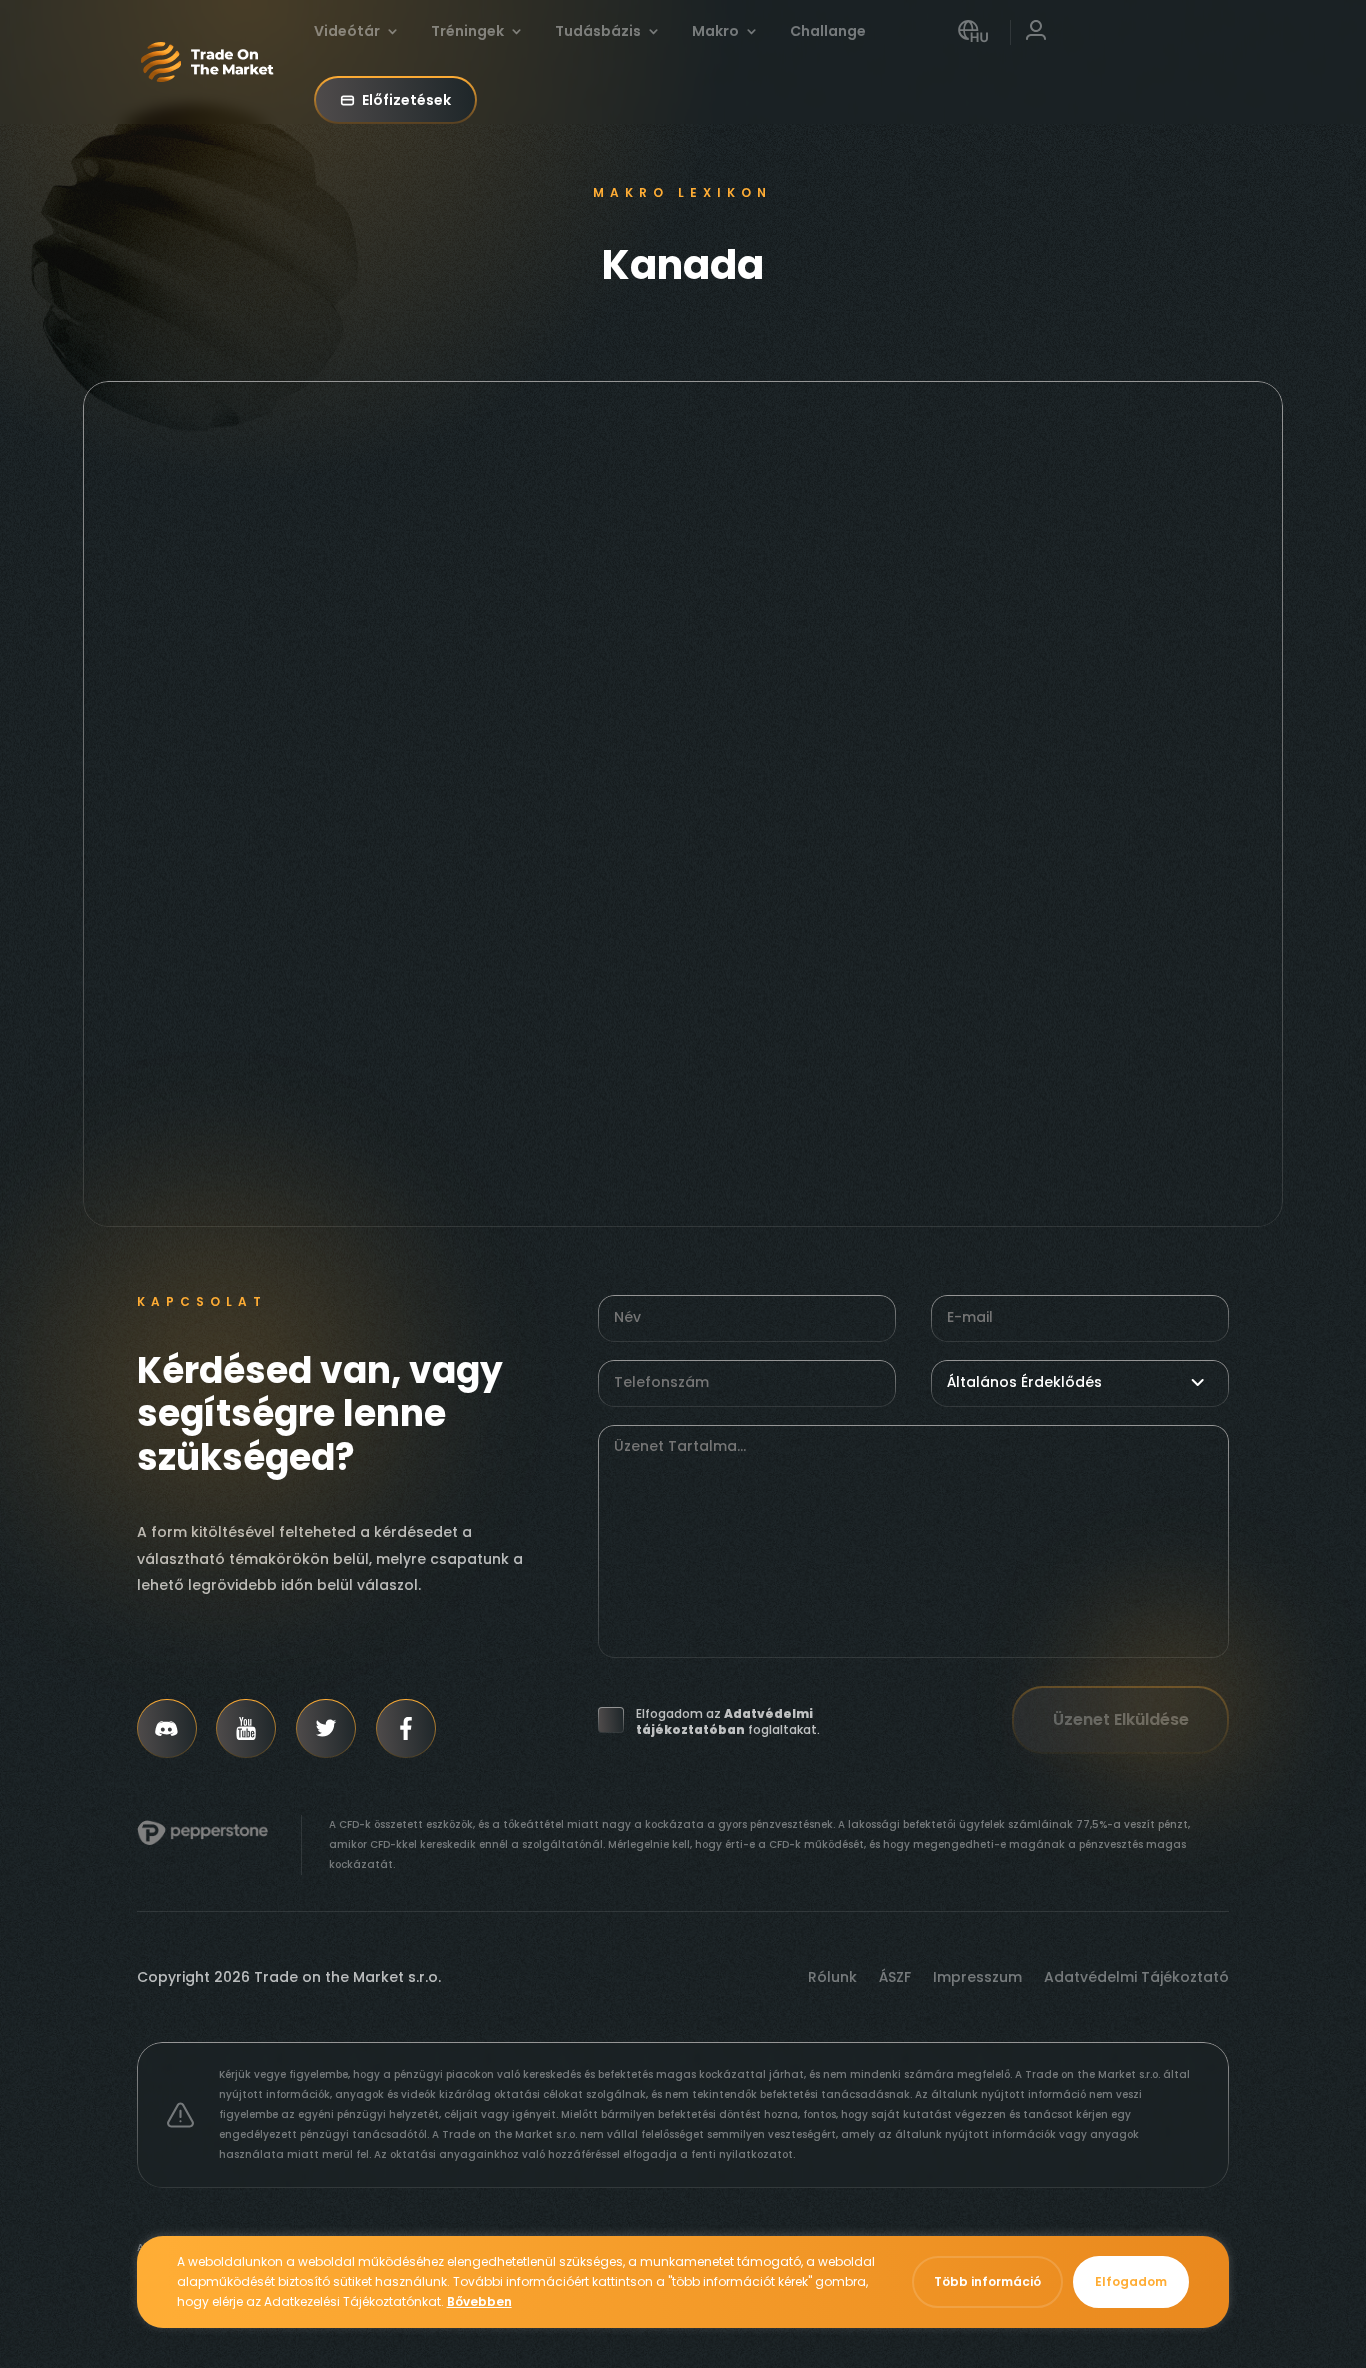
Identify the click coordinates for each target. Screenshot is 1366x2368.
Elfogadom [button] (1131, 2281)
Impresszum (977, 1978)
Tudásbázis (598, 32)
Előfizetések (406, 100)
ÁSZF (895, 1978)
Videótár (347, 32)
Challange (828, 32)
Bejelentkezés (1036, 47)
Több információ (987, 2281)
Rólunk (832, 1978)
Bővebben (479, 2301)
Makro (715, 32)
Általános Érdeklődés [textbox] (1024, 1382)
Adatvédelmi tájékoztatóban (724, 1721)
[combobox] (1080, 1382)
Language (973, 47)
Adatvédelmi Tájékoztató (1136, 1978)
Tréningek (467, 32)
